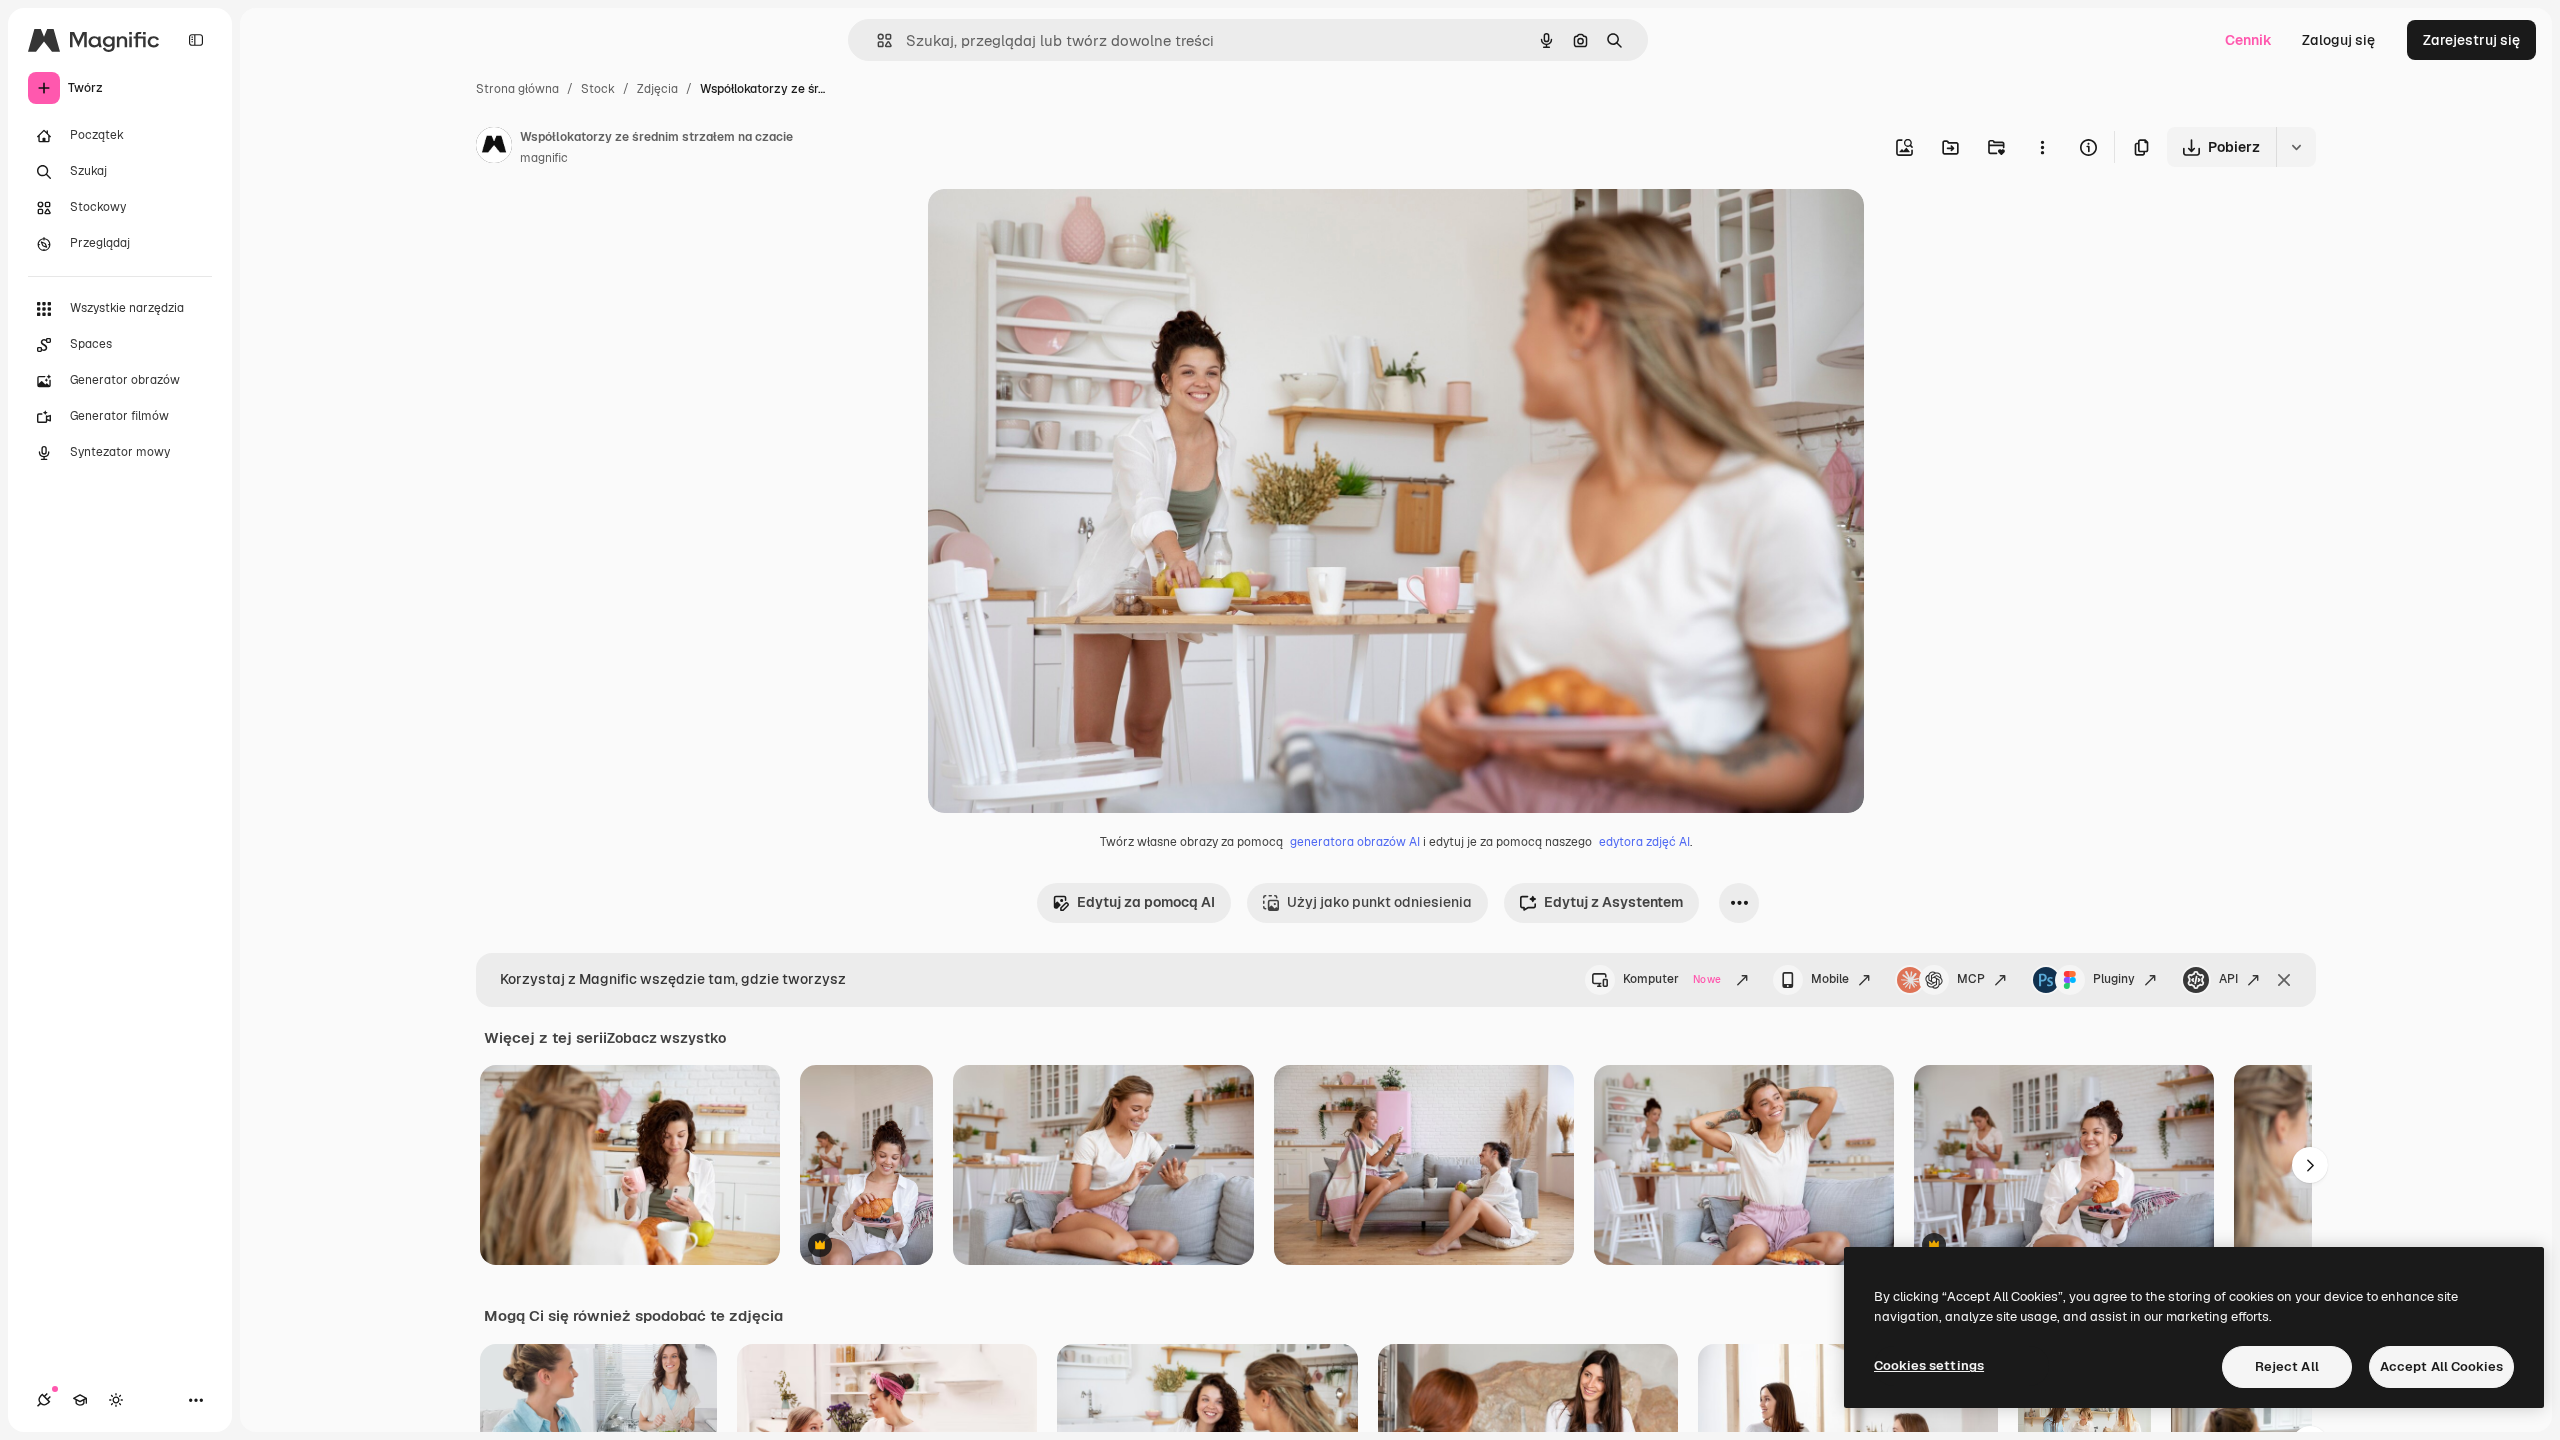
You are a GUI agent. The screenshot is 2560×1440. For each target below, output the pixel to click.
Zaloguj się (2338, 40)
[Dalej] (2310, 1165)
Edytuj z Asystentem (1613, 902)
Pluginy (2114, 979)
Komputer (1672, 979)
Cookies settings (1929, 1365)
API (2228, 979)
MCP (1971, 979)
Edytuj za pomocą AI (1146, 902)
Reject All (2287, 1366)
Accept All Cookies (2441, 1366)
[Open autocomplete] (876, 40)
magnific (544, 158)
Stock (598, 89)
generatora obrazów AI (1355, 842)
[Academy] (80, 1400)
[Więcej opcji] (2042, 147)
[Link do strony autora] (494, 148)
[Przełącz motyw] (116, 1400)
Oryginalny (1066, 227)
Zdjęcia (657, 89)
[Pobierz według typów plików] (2296, 147)
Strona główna (517, 89)
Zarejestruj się (2471, 40)
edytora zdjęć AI (1644, 842)
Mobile (1830, 979)
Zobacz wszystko (666, 1038)
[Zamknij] (2284, 980)
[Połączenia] (44, 1400)
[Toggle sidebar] (196, 40)
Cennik (2248, 40)
